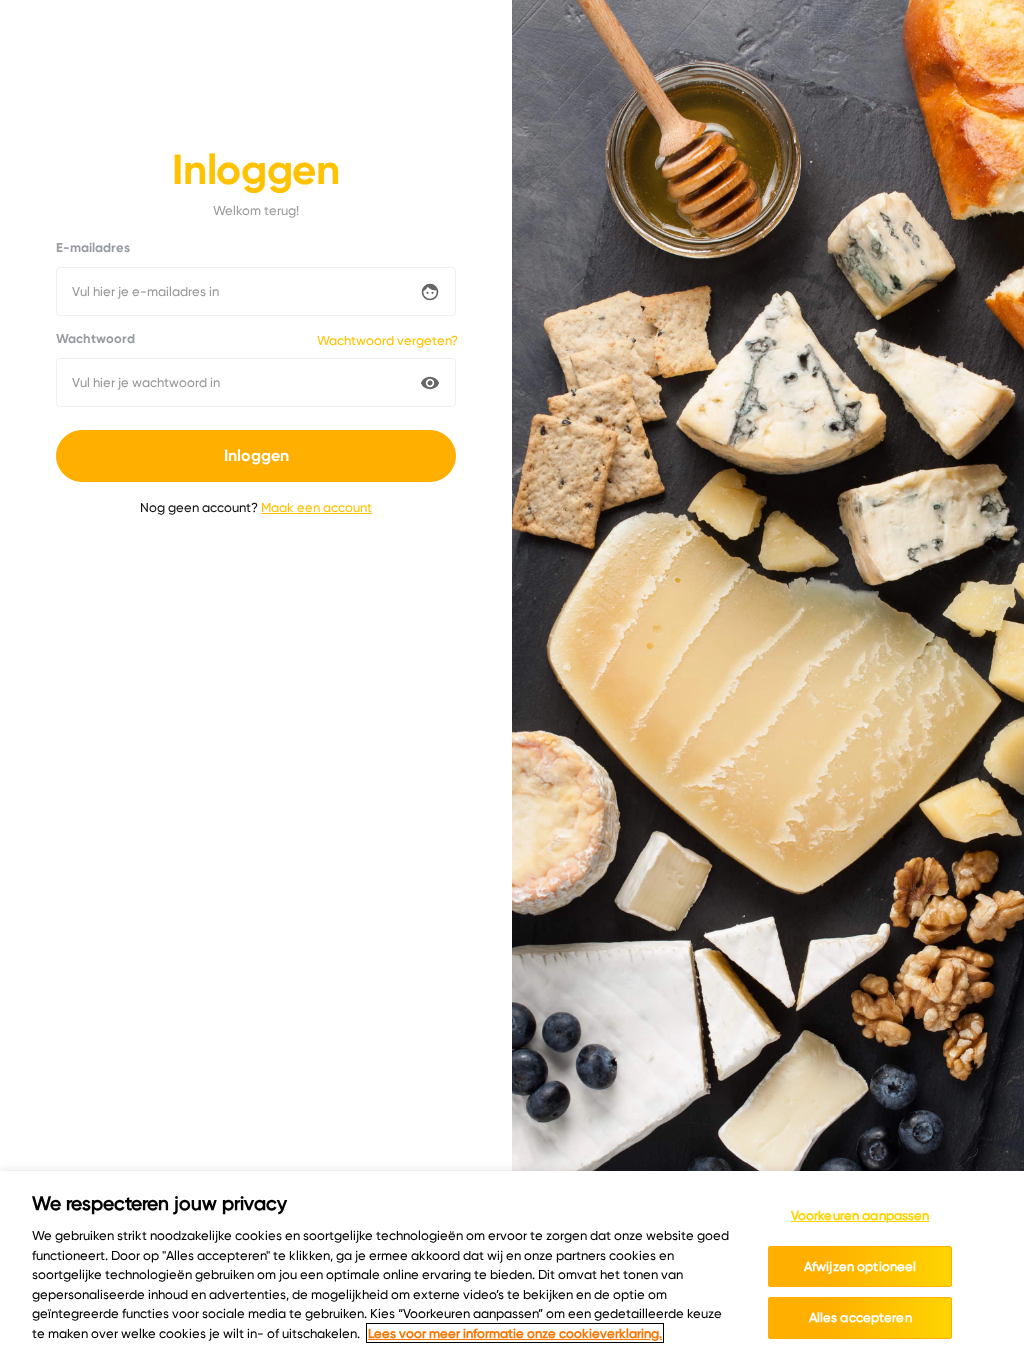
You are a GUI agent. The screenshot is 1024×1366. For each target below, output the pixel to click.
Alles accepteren (860, 1317)
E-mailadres (93, 248)
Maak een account (316, 507)
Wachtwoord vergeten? (387, 340)
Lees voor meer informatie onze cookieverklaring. (515, 1333)
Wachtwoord (95, 339)
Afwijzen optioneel (860, 1266)
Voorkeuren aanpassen (860, 1215)
